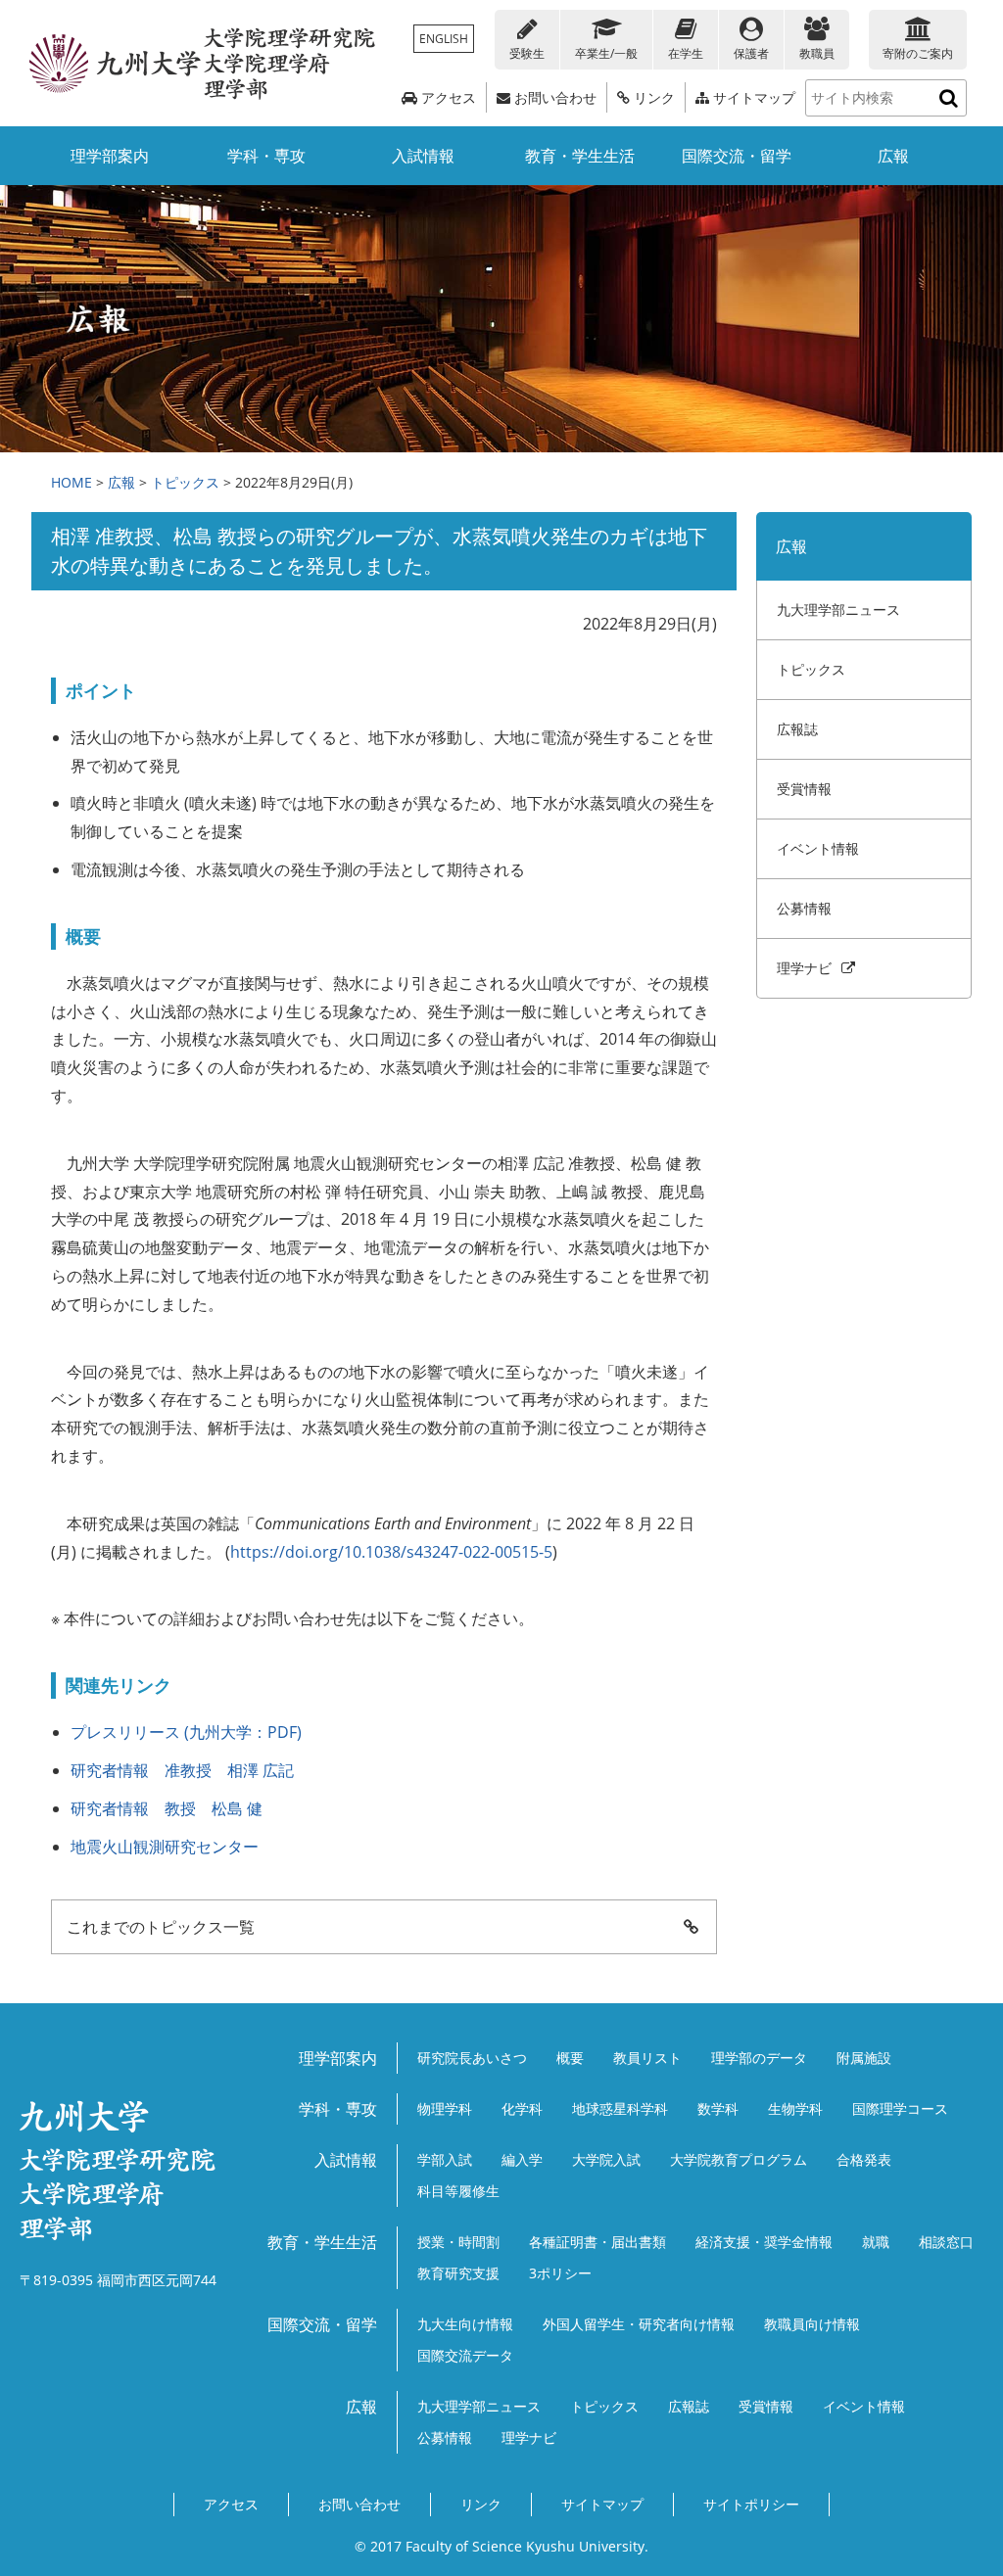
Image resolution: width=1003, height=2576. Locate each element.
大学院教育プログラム (739, 2159)
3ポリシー (560, 2273)
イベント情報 (818, 848)
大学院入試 (606, 2159)
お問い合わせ (553, 97)
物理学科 (445, 2108)
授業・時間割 (458, 2242)
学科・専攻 (266, 156)
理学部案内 (110, 156)
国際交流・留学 (737, 156)
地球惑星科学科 (620, 2108)
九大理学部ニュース (838, 609)
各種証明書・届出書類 (597, 2242)
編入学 (522, 2159)
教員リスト (647, 2058)
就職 (876, 2242)
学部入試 (445, 2159)
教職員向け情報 (812, 2324)
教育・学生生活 (580, 156)
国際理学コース (900, 2108)
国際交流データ (465, 2355)
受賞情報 (804, 789)
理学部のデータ (759, 2058)
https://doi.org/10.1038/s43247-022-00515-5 (391, 1552)
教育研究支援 (458, 2273)
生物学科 (795, 2108)
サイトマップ (752, 97)
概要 (570, 2058)
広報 (893, 156)
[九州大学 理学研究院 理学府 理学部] (203, 64)
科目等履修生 (458, 2191)
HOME (72, 482)
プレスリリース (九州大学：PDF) (186, 1732)
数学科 (718, 2108)
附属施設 (864, 2058)
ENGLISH (444, 39)
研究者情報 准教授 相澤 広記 (182, 1770)
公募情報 (804, 908)
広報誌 (797, 729)
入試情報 (423, 156)
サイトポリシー (751, 2504)
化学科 (522, 2108)
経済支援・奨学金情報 (764, 2242)
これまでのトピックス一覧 (161, 1927)
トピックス (185, 482)
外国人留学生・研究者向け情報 (639, 2324)
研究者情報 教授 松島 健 (167, 1808)
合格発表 (864, 2159)
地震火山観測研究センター (165, 1847)
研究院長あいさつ (472, 2058)
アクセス (447, 97)
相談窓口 (946, 2242)
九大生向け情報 (465, 2324)
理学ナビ (808, 968)
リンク (652, 97)
